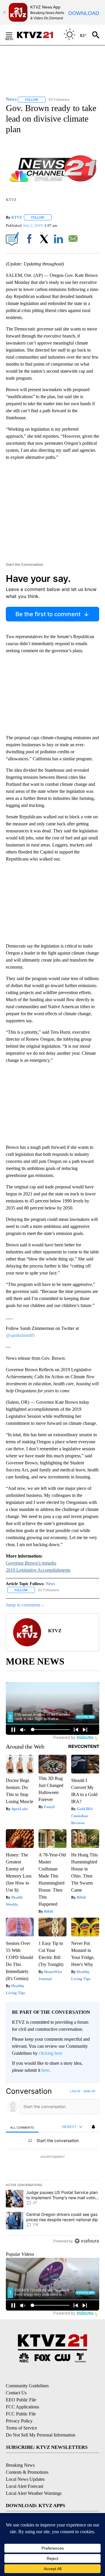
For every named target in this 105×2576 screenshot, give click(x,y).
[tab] (22, 2127)
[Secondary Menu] (13, 35)
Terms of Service (21, 2428)
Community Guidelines (27, 2386)
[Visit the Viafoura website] (87, 2241)
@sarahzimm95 (20, 1335)
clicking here (51, 2053)
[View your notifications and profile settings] (93, 2127)
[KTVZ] (38, 35)
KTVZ (17, 217)
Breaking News (20, 2465)
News (50, 1584)
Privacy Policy (19, 2421)
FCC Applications (22, 2407)
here (45, 2070)
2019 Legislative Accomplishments (38, 1570)
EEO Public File (21, 2400)
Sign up (89, 2091)
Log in (75, 2091)
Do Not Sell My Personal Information (41, 2435)
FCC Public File (21, 2414)
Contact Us (16, 2393)
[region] (52, 2167)
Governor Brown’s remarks (31, 1563)
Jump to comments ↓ (25, 1605)
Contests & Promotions (27, 2472)
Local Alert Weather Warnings (34, 2493)
